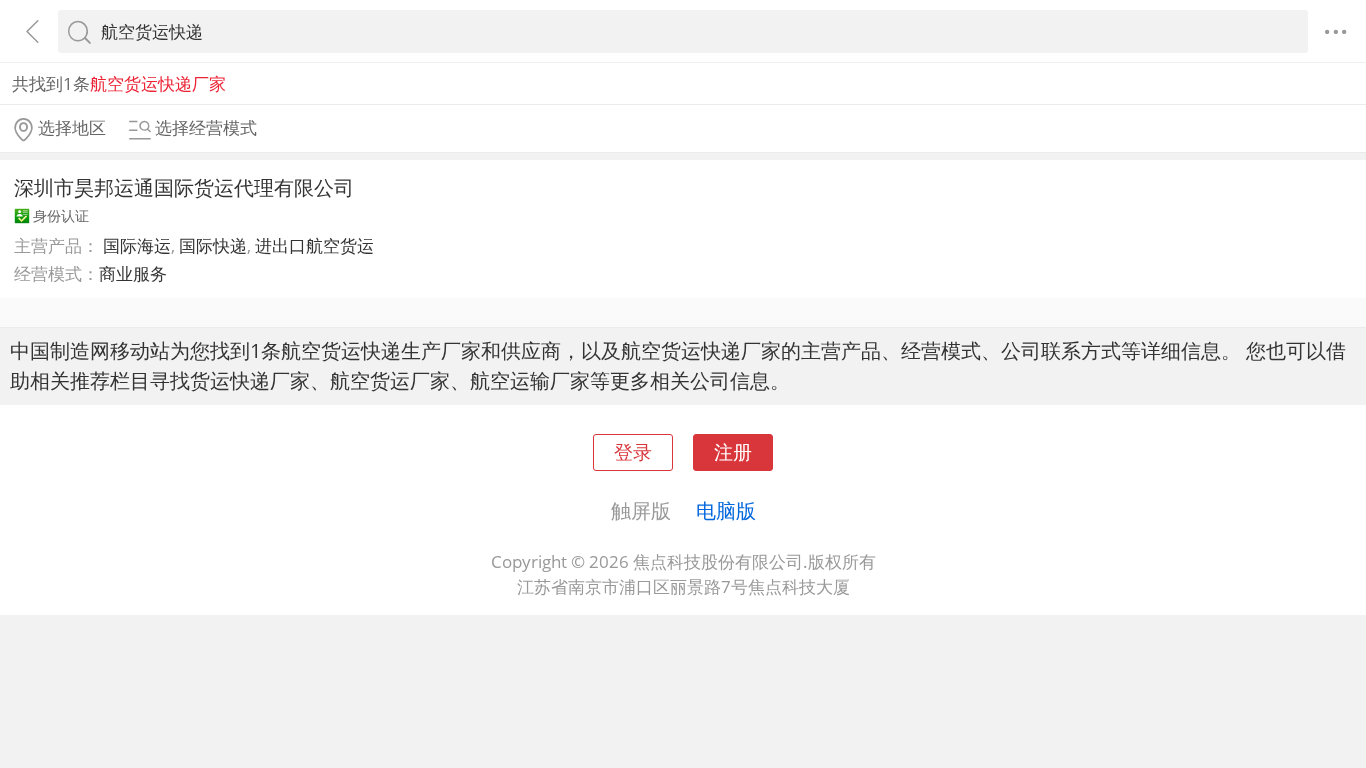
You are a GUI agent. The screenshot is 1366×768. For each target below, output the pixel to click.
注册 (733, 451)
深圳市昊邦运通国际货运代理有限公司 (184, 187)
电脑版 (726, 510)
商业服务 (133, 273)
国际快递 (213, 245)
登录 (633, 451)
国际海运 (137, 245)
